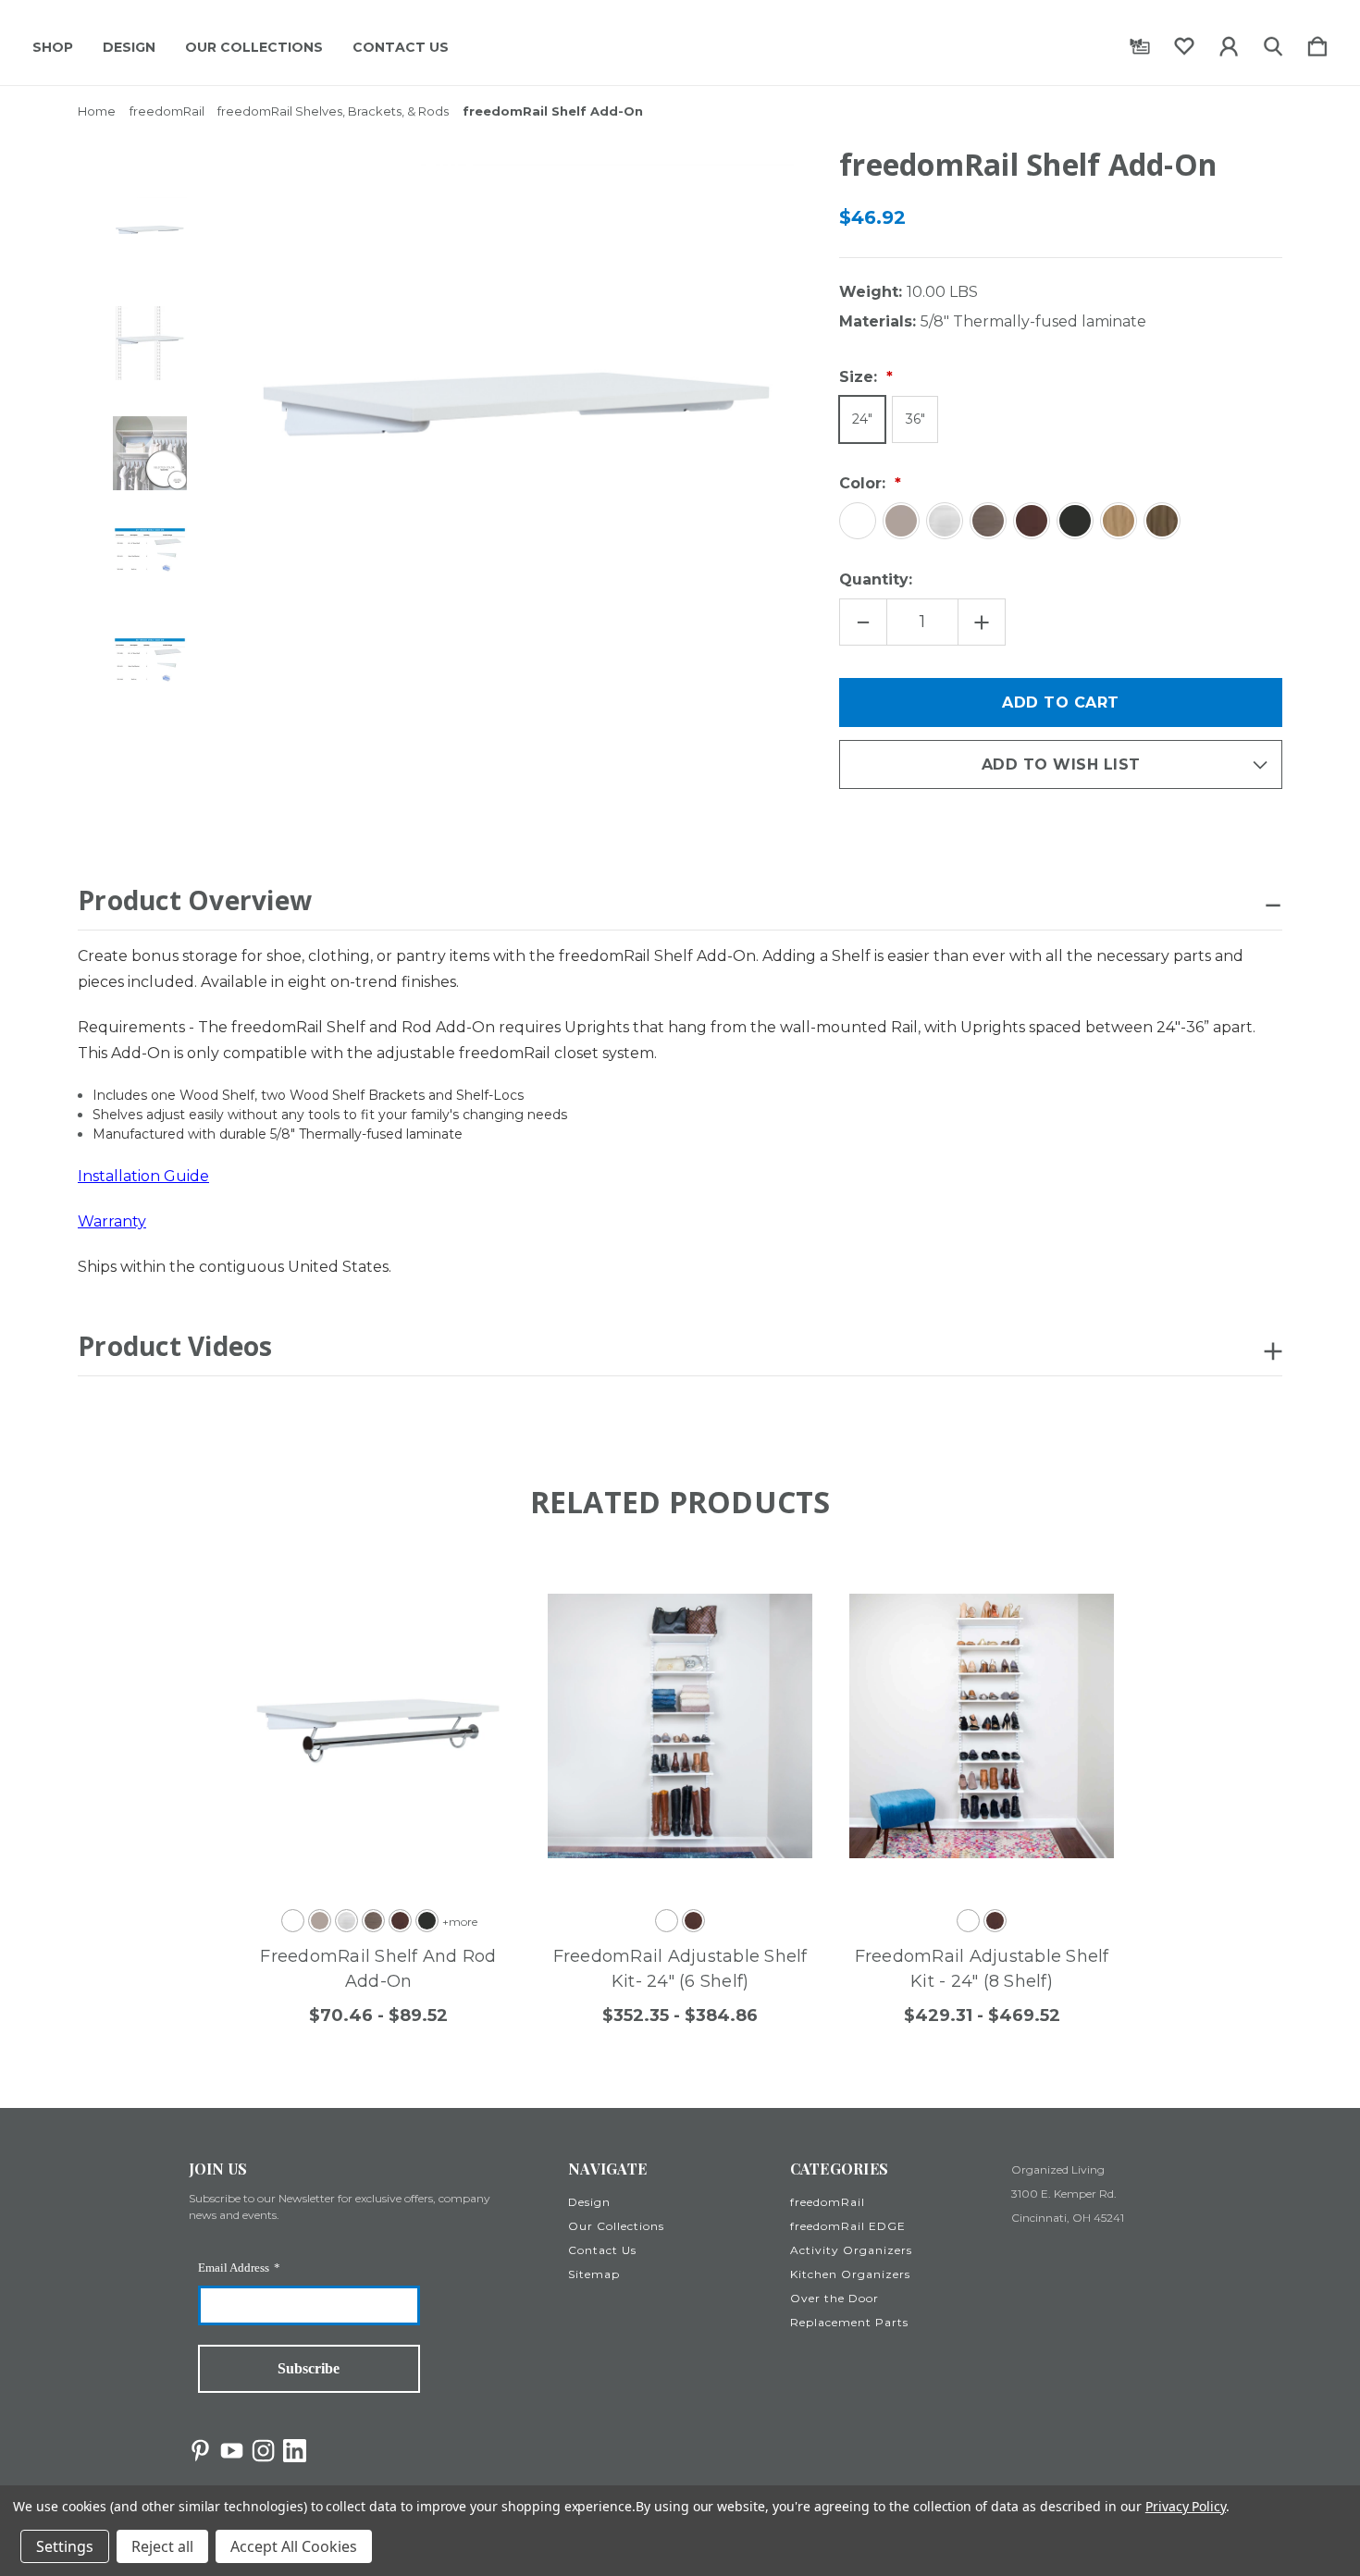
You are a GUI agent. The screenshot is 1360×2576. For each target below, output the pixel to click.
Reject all (162, 2546)
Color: (865, 483)
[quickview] (474, 1640)
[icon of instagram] (263, 2451)
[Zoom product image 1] (150, 343)
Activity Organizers (851, 2250)
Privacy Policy (1186, 2506)
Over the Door (835, 2298)
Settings (65, 2546)
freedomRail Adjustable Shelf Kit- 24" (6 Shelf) (680, 1969)
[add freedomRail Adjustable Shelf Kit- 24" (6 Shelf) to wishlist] (775, 1589)
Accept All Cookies (294, 2546)
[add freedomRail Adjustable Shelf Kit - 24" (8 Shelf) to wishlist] (1077, 1589)
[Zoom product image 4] (150, 673)
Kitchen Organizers (850, 2274)
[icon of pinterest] (200, 2451)
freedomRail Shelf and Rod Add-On (378, 1969)
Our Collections (254, 47)
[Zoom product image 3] (150, 563)
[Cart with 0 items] (1317, 43)
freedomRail (828, 2202)
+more (460, 1922)
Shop (53, 47)
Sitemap (594, 2274)
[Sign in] (1229, 43)
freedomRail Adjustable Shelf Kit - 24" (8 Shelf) (982, 1969)
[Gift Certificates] (1140, 43)
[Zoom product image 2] (150, 453)
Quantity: (876, 579)
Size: (860, 377)
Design (129, 47)
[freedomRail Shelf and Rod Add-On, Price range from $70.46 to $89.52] (378, 1726)
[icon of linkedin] (295, 2451)
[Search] (1273, 43)
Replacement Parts (849, 2322)
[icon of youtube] (232, 2451)
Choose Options (360, 1850)
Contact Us (401, 47)
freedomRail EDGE (848, 2226)
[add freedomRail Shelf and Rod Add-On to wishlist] (474, 1589)
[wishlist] (1184, 43)
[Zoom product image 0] (150, 233)
